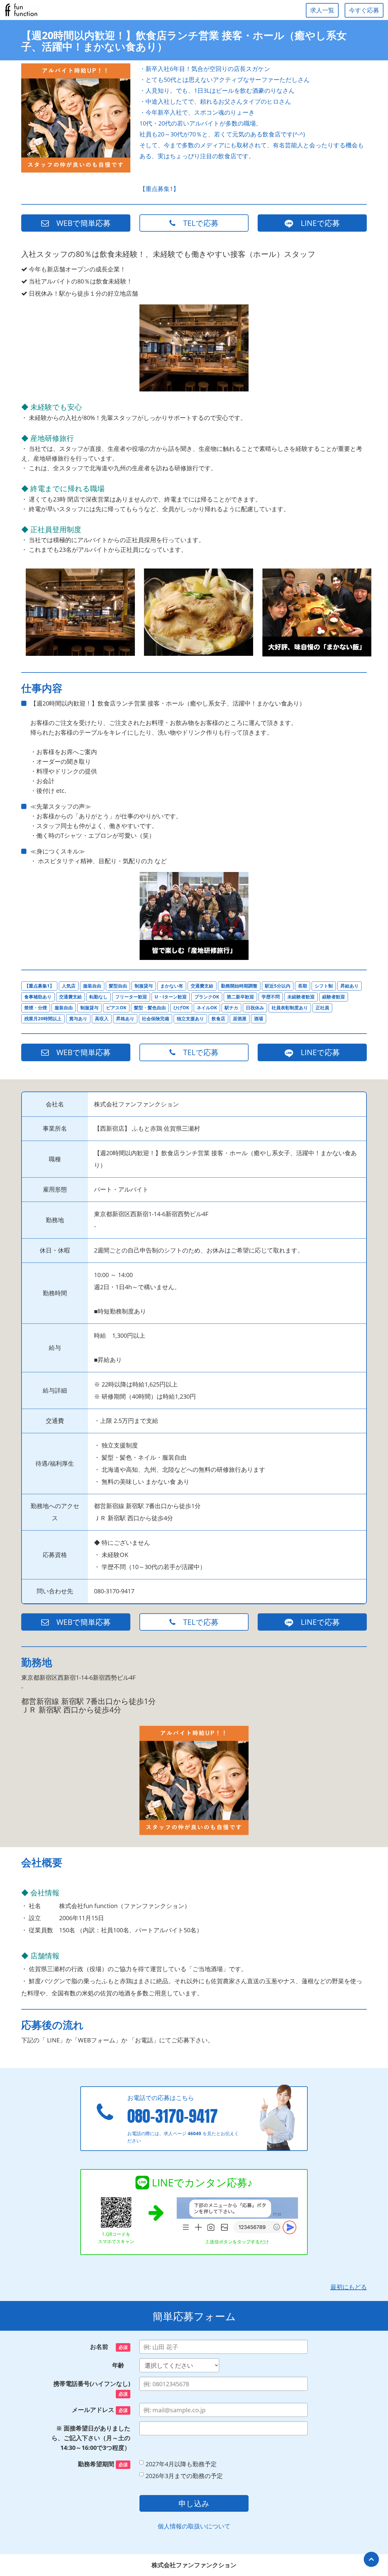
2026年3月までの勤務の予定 (184, 2476)
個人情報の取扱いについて (194, 2526)
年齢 (121, 2365)
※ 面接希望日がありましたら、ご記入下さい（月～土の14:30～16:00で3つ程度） (91, 2438)
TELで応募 (197, 223)
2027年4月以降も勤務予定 (181, 2464)
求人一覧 (322, 10)
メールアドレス (100, 2410)
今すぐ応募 (364, 10)
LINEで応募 (316, 223)
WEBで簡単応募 (80, 223)
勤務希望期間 (103, 2464)
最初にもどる (349, 2287)
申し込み (194, 2503)
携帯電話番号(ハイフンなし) (92, 2388)
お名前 (109, 2347)
